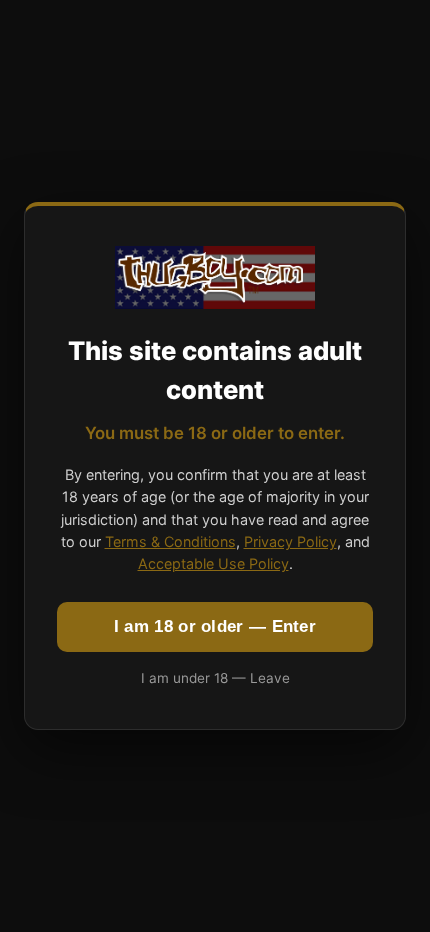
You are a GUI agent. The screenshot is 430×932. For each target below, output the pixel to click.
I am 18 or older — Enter (215, 626)
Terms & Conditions (170, 541)
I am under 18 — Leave (215, 678)
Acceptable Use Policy (213, 563)
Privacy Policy (290, 541)
